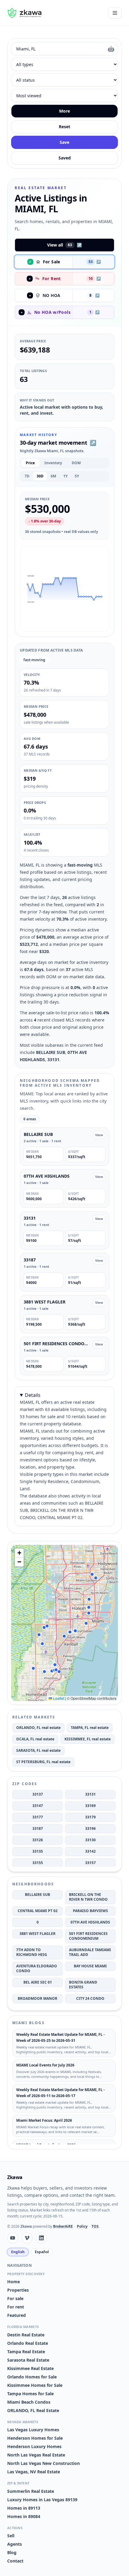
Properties (18, 2290)
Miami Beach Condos (29, 2402)
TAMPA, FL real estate (90, 1728)
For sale (15, 2298)
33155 (38, 1863)
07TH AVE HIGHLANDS (90, 1922)
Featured (16, 2315)
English (18, 2252)
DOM (76, 463)
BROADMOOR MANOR (37, 1998)
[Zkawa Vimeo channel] (27, 2238)
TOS (95, 2226)
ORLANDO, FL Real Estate (33, 2410)
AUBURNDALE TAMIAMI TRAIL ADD (90, 1952)
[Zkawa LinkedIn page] (41, 2238)
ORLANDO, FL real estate (38, 1728)
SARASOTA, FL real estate (38, 1750)
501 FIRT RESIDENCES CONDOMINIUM (88, 1936)
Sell (11, 2536)
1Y (65, 476)
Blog (12, 2552)
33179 (90, 1817)
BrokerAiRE (63, 2226)
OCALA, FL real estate (35, 1739)
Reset (64, 127)
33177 (38, 1817)
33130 (90, 1840)
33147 (38, 1806)
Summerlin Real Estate (31, 2491)
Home (13, 2282)
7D (27, 476)
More (64, 111)
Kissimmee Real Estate (30, 2368)
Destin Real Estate (26, 2335)
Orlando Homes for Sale (32, 2377)
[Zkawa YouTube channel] (13, 2238)
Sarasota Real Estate (28, 2360)
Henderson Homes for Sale (35, 2438)
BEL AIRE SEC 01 (38, 1982)
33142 (90, 1851)
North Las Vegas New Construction (43, 2463)
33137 (38, 1794)
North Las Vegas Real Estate (36, 2455)
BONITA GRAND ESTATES (83, 1985)
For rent (16, 2307)
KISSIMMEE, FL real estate (88, 1739)
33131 (90, 1794)
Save (64, 142)
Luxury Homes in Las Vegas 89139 (42, 2500)
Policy (82, 2226)
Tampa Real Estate (26, 2352)
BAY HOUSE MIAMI (90, 1966)
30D (40, 476)
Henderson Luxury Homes (34, 2446)
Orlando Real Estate (28, 2343)
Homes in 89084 (24, 2516)
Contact (15, 2561)
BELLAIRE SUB (37, 1895)
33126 (38, 1840)
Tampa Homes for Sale (30, 2394)
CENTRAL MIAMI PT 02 (38, 1911)
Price (30, 463)
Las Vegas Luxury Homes (33, 2430)
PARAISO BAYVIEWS (90, 1911)
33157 (90, 1863)
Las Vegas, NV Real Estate (34, 2472)
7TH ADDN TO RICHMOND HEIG (32, 1952)
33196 (90, 1828)
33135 (38, 1851)
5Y (77, 476)
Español (42, 2252)
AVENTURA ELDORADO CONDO (37, 1968)
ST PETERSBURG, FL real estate (43, 1762)
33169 (90, 1806)
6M (53, 476)
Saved (65, 158)
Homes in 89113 (24, 2508)
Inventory (53, 463)
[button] (28, 584)
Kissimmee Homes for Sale (35, 2385)
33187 (38, 1828)
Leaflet (58, 1698)
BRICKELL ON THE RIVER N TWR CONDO (88, 1897)
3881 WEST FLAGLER (37, 1934)
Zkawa (15, 2177)
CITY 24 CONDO (90, 1998)
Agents (15, 2544)
